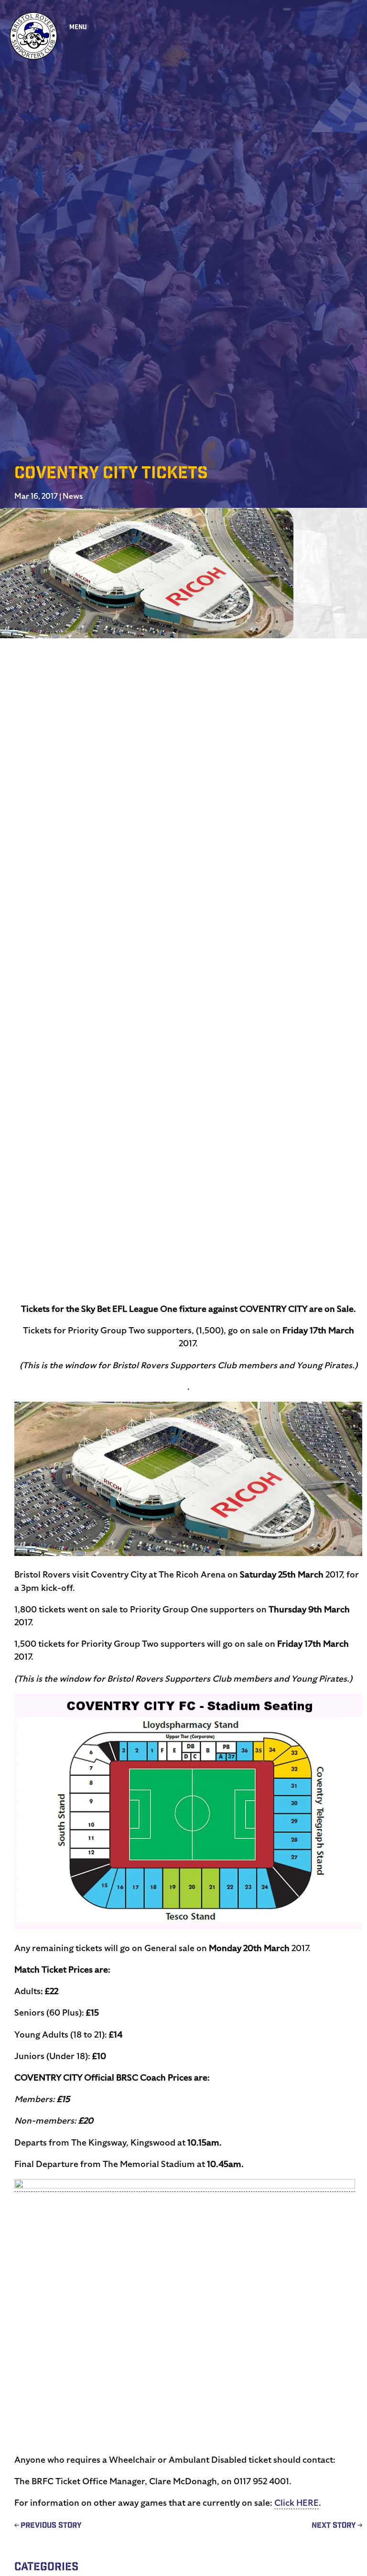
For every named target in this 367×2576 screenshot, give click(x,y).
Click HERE (297, 2503)
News (73, 496)
